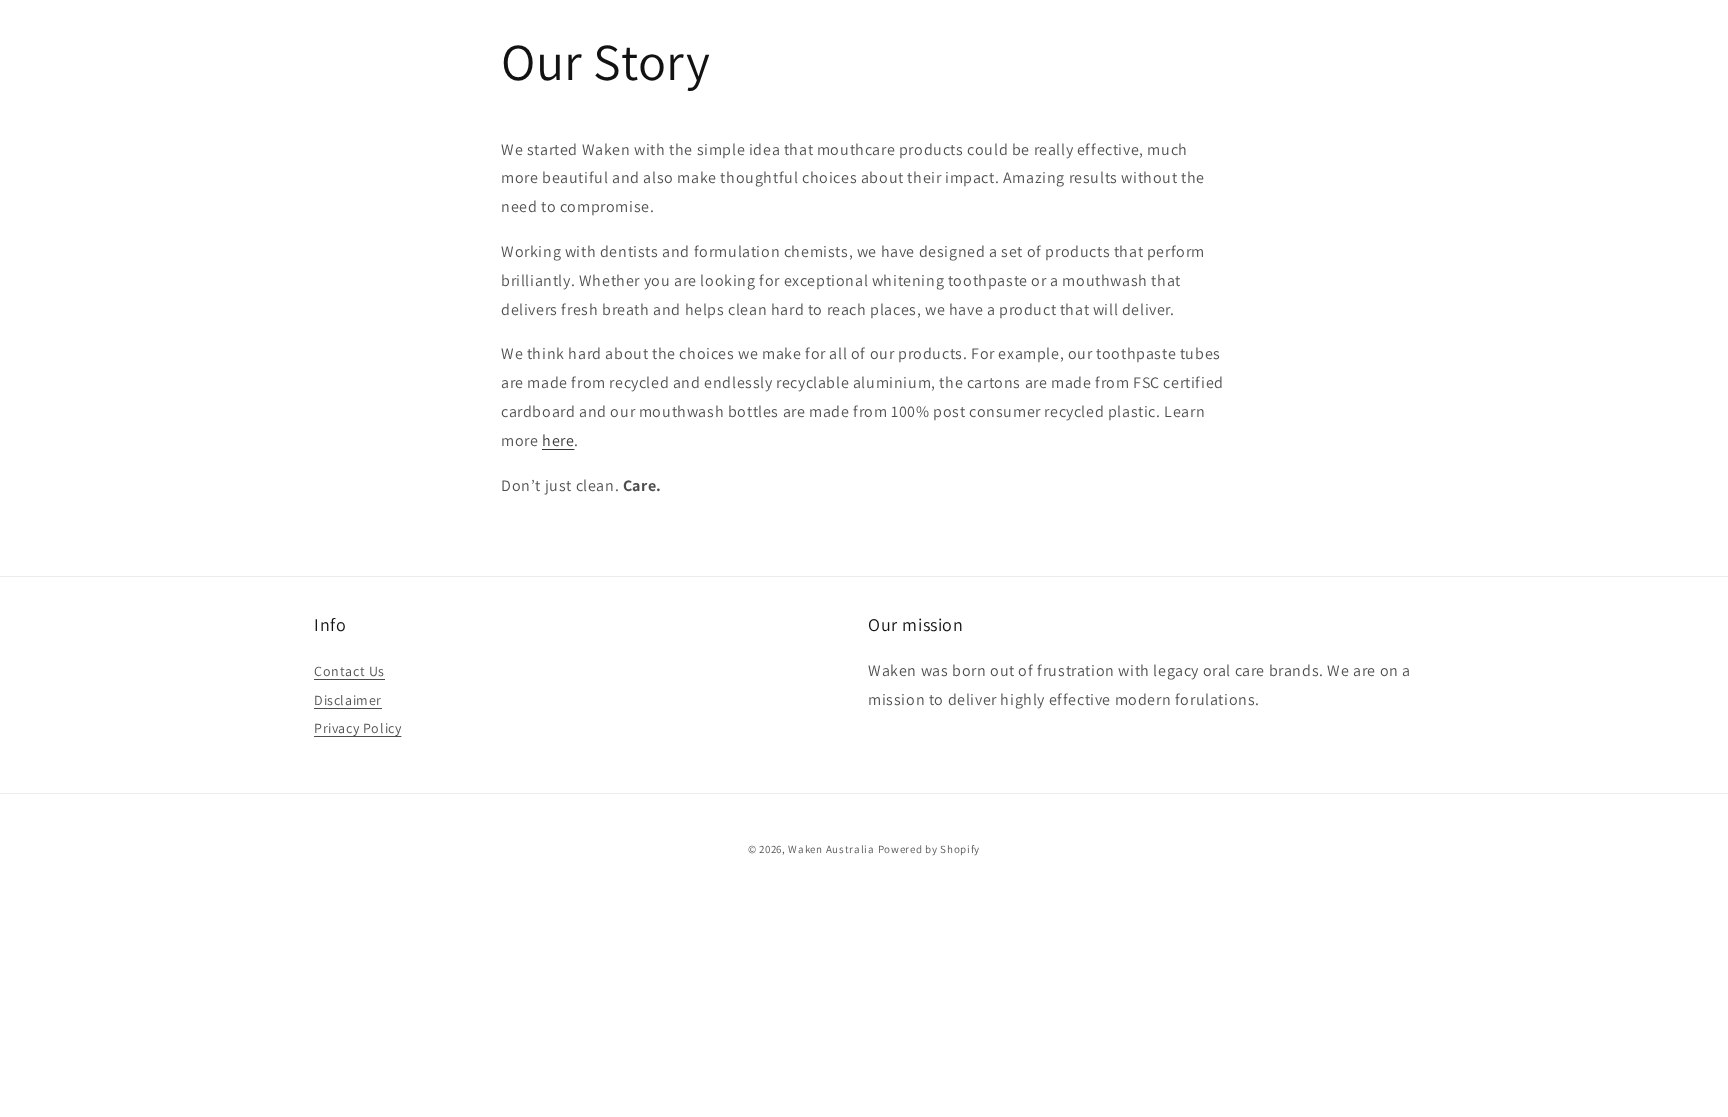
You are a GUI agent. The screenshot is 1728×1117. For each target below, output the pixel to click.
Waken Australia (831, 849)
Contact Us (349, 671)
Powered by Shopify (929, 849)
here (558, 440)
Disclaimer (348, 700)
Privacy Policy (357, 728)
